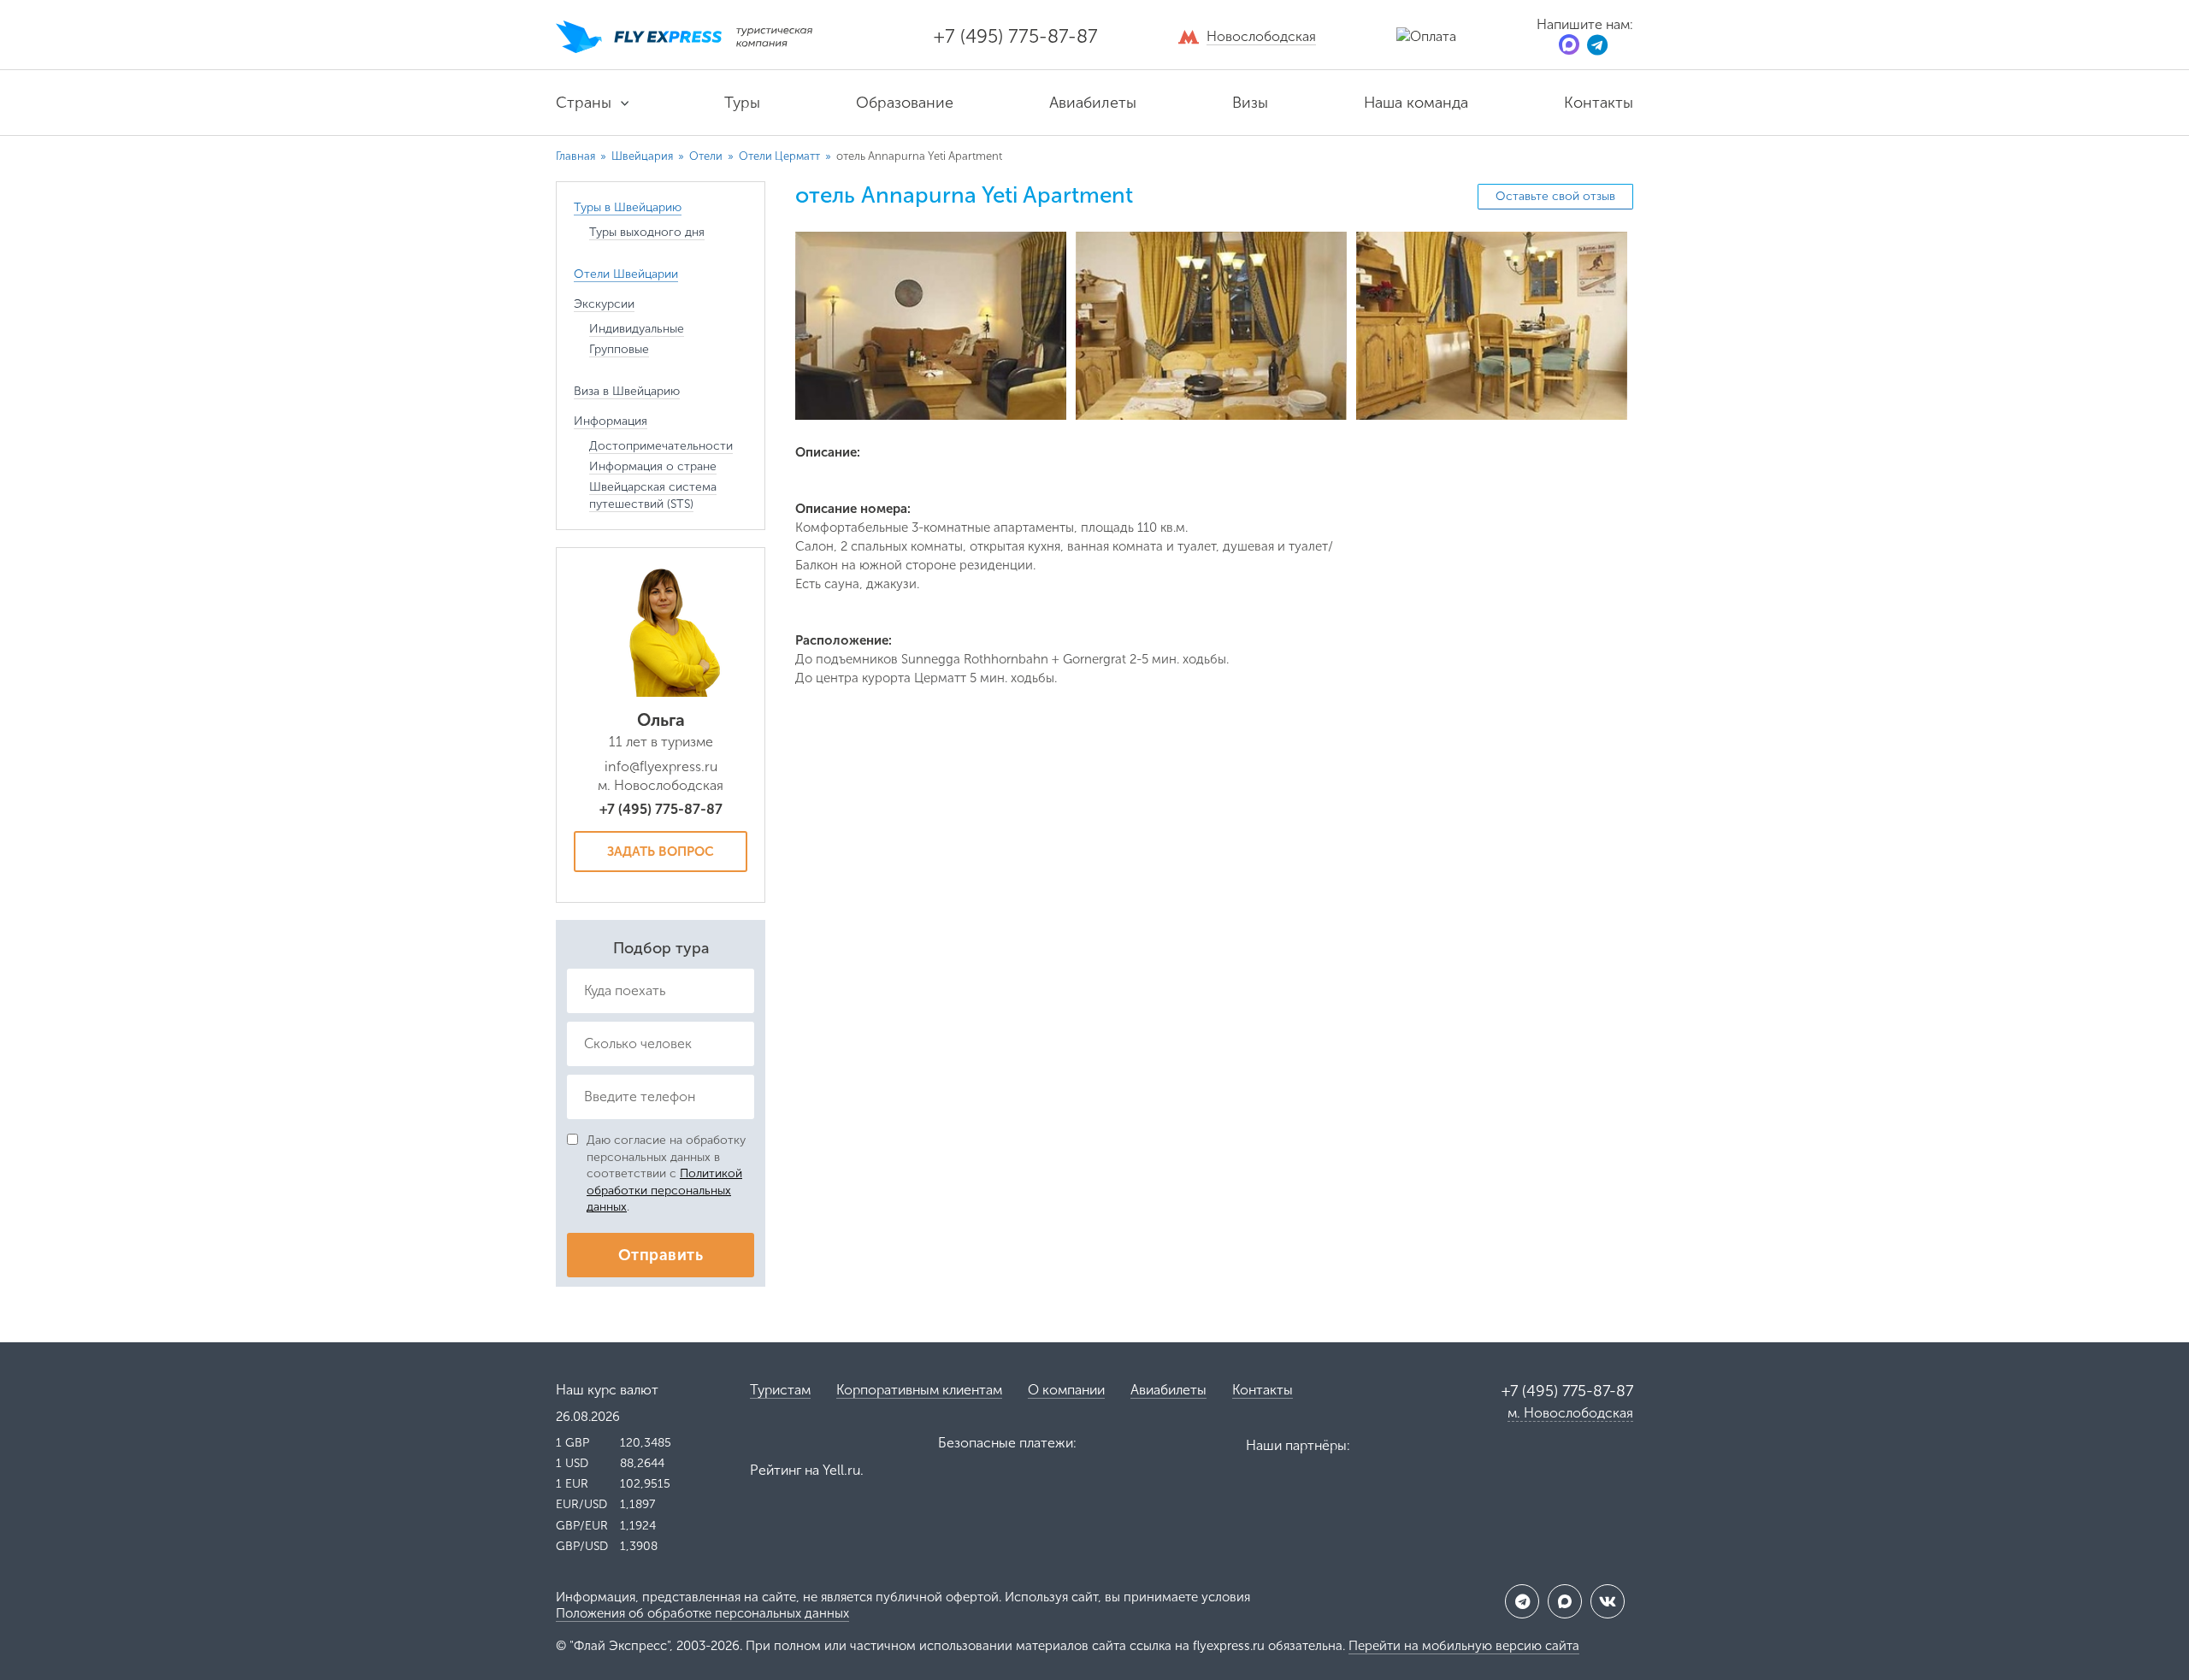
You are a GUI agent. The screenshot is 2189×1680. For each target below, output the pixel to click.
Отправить (661, 1255)
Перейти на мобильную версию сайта (1464, 1646)
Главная (575, 156)
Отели (707, 156)
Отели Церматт (781, 156)
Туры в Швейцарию (628, 207)
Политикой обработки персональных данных (664, 1190)
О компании (1066, 1390)
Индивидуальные (637, 329)
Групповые (619, 349)
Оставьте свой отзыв (1555, 196)
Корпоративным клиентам (919, 1390)
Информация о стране (653, 466)
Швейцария (643, 156)
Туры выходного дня (647, 232)
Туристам (780, 1390)
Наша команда (1416, 103)
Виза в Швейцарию (627, 391)
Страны (584, 103)
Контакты (1599, 103)
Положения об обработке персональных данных (702, 1613)
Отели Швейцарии (626, 274)
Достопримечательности (661, 446)
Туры (742, 103)
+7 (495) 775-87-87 (1016, 36)
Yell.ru (841, 1470)
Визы (1250, 103)
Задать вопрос (661, 852)
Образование (905, 103)
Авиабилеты (1093, 103)
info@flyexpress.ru (661, 766)
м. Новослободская (1570, 1413)
